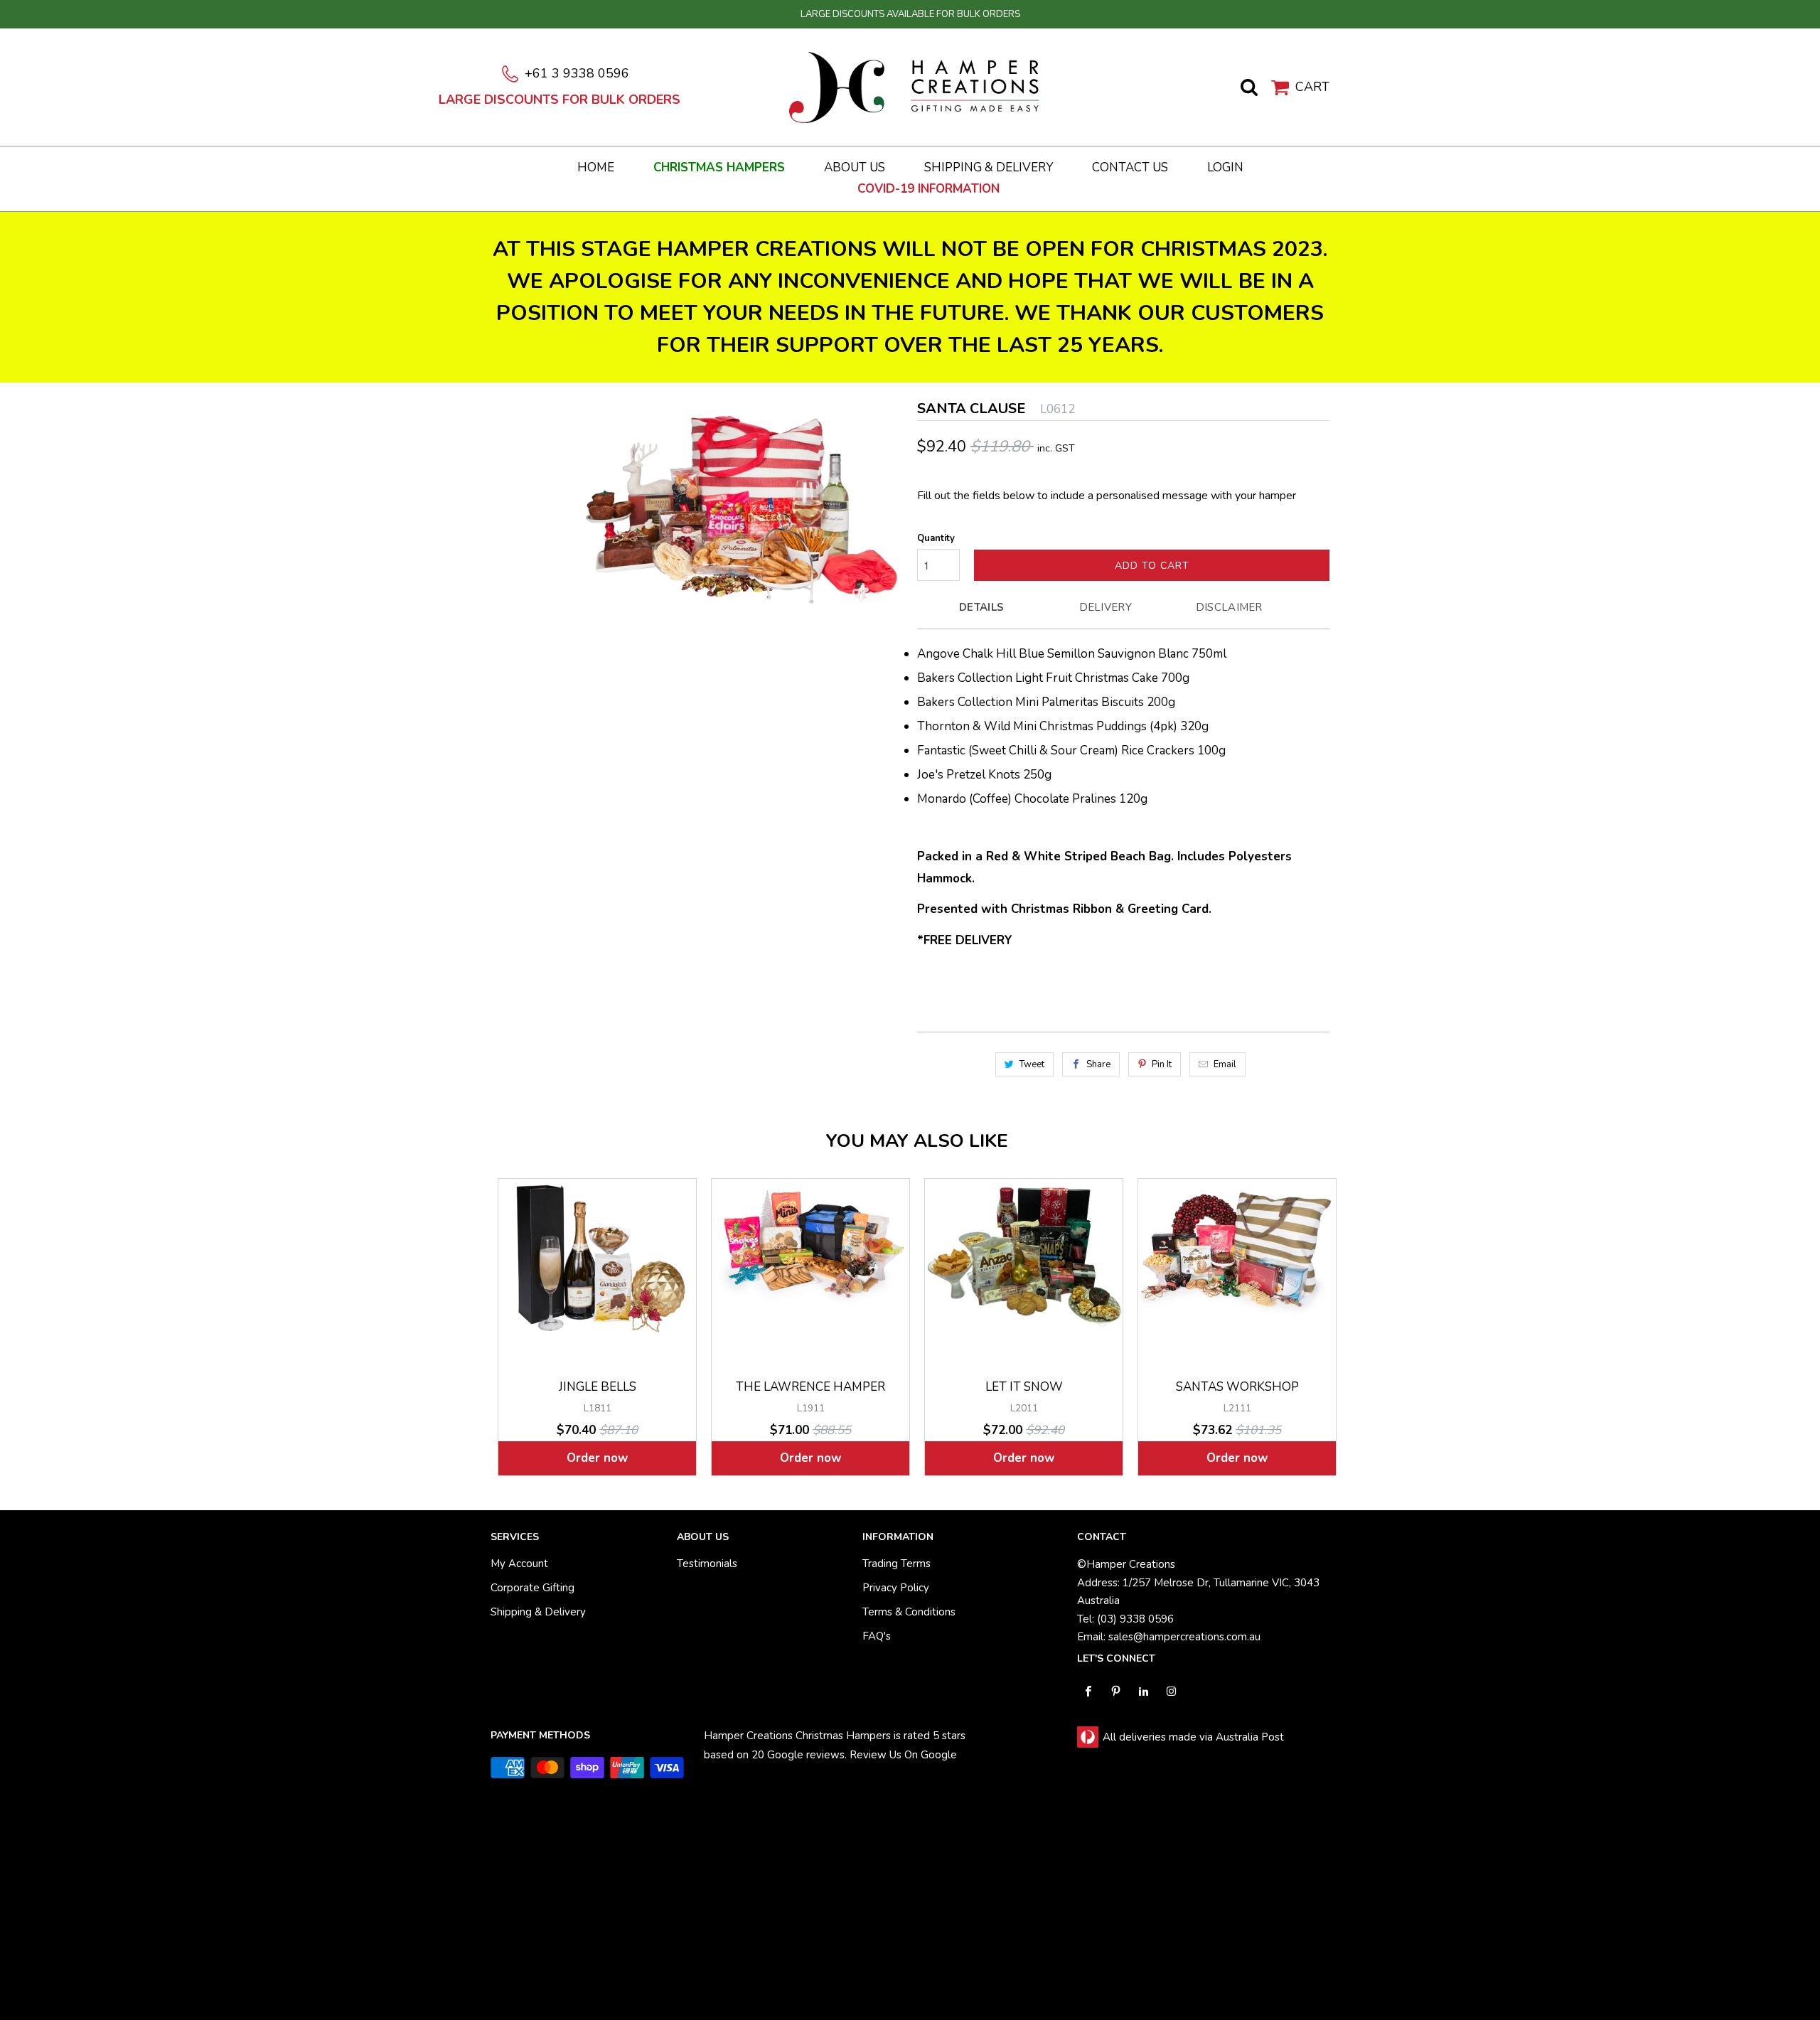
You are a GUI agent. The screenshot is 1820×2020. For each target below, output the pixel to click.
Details (981, 607)
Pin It (1162, 1064)
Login (1225, 168)
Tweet (1032, 1064)
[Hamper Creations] (917, 86)
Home (596, 168)
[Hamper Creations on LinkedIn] (1144, 1691)
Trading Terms (896, 1564)
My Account (519, 1564)
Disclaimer (1229, 607)
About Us (855, 168)
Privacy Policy (896, 1588)
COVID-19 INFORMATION (928, 189)
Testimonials (707, 1564)
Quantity (936, 538)
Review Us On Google (903, 1755)
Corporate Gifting (532, 1588)
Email (1225, 1064)
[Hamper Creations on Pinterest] (1116, 1691)
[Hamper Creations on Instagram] (1171, 1691)
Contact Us (1130, 168)
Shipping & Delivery (989, 168)
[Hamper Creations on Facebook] (1088, 1691)
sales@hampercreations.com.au (1184, 1637)
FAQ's (877, 1636)
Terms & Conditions (909, 1612)
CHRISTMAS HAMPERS (719, 168)
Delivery (1106, 607)
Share (1098, 1064)
